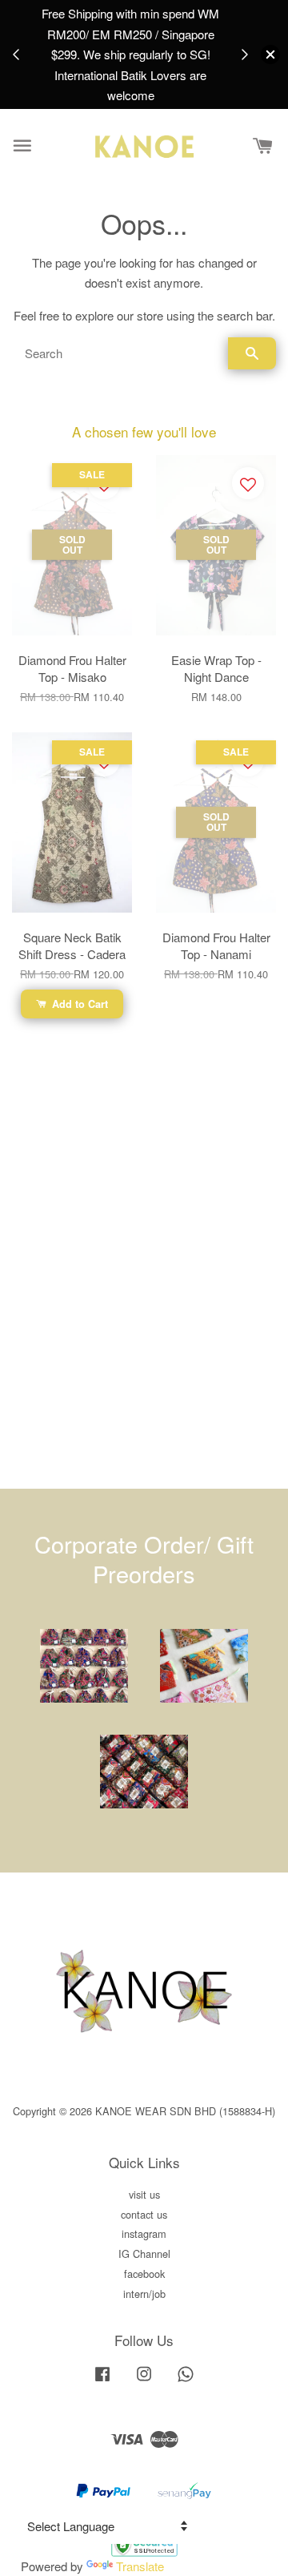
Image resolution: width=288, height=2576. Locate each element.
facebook (144, 2274)
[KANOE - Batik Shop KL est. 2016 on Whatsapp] (186, 2381)
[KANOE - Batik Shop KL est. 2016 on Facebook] (102, 2381)
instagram (144, 2233)
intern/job (144, 2294)
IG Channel (144, 2253)
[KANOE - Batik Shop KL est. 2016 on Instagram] (144, 2381)
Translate (140, 2566)
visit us (144, 2194)
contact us (144, 2214)
